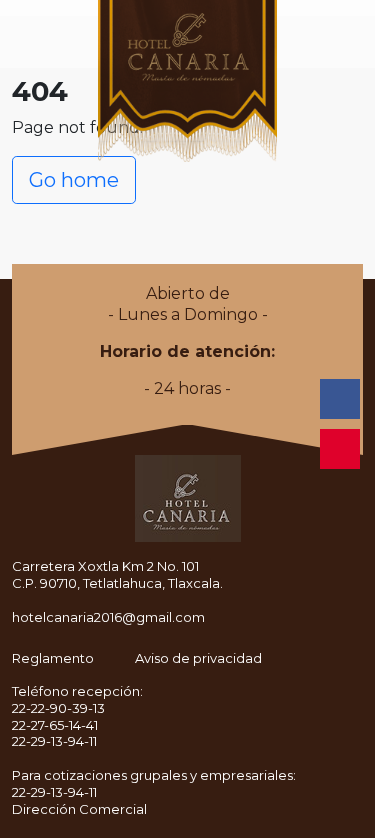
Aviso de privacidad (198, 658)
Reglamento (53, 658)
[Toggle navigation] (20, 42)
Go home (74, 180)
